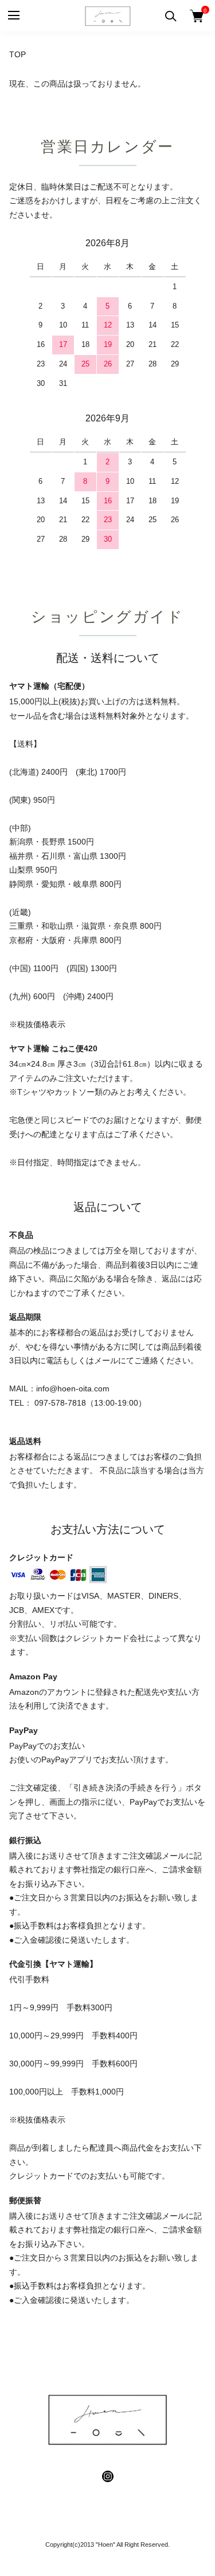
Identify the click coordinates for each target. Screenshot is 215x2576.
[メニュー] (13, 16)
